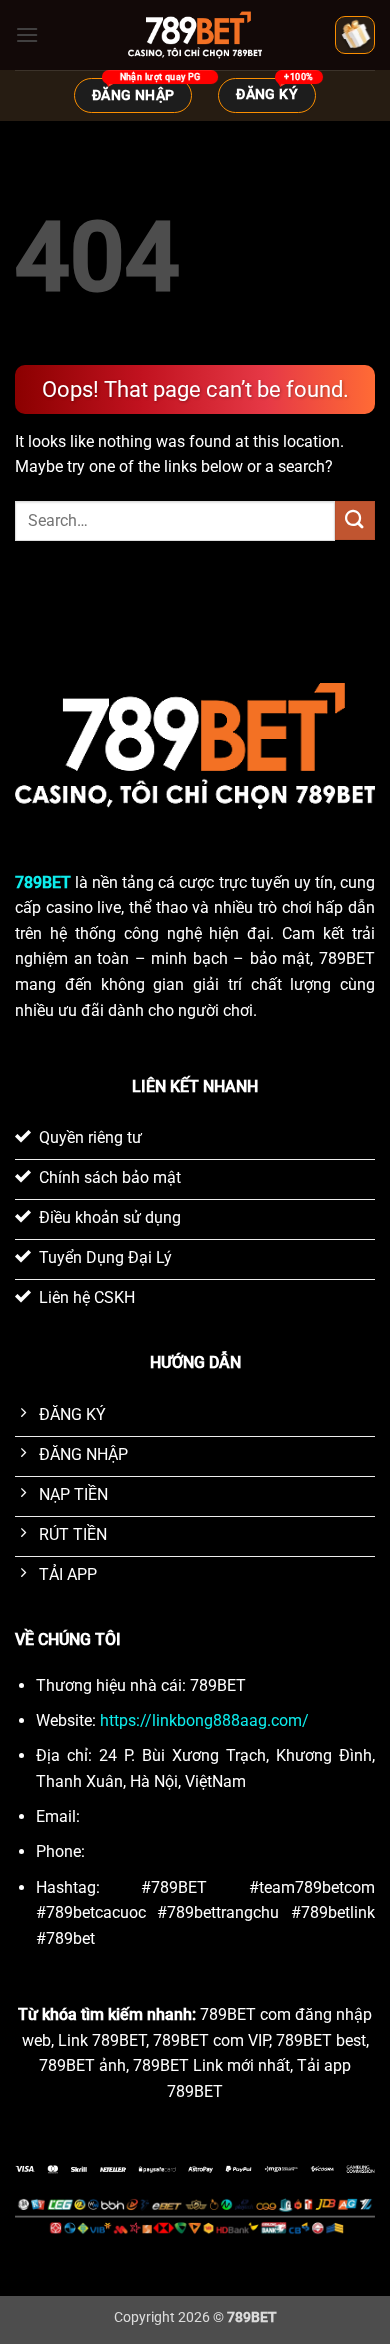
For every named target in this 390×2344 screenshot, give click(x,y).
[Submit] (355, 520)
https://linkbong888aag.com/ (204, 1720)
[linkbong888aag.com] (195, 35)
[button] (27, 34)
